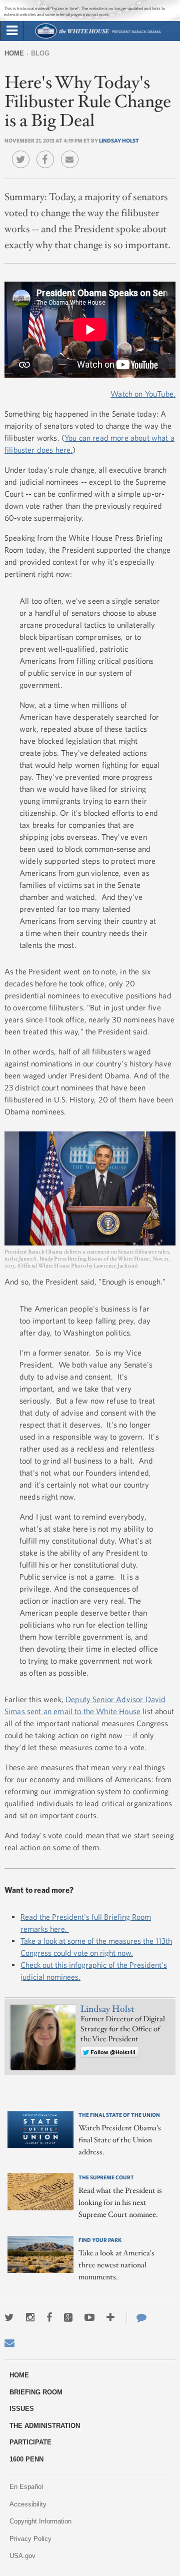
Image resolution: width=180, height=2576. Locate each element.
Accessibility (28, 2504)
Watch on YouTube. (143, 394)
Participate (30, 2442)
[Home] (98, 37)
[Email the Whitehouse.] (9, 2343)
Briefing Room (36, 2392)
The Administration (45, 2426)
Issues (22, 2409)
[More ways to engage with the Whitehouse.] (110, 2317)
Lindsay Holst (119, 140)
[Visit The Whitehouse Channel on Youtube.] (89, 2317)
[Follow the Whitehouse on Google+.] (68, 2317)
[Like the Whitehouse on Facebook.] (49, 2317)
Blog (40, 53)
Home (14, 53)
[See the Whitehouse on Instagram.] (30, 2317)
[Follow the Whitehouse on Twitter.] (9, 2317)
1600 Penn (26, 2459)
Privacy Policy (30, 2539)
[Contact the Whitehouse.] (136, 2317)
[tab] (12, 31)
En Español (26, 2487)
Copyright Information (40, 2521)
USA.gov (22, 2556)
